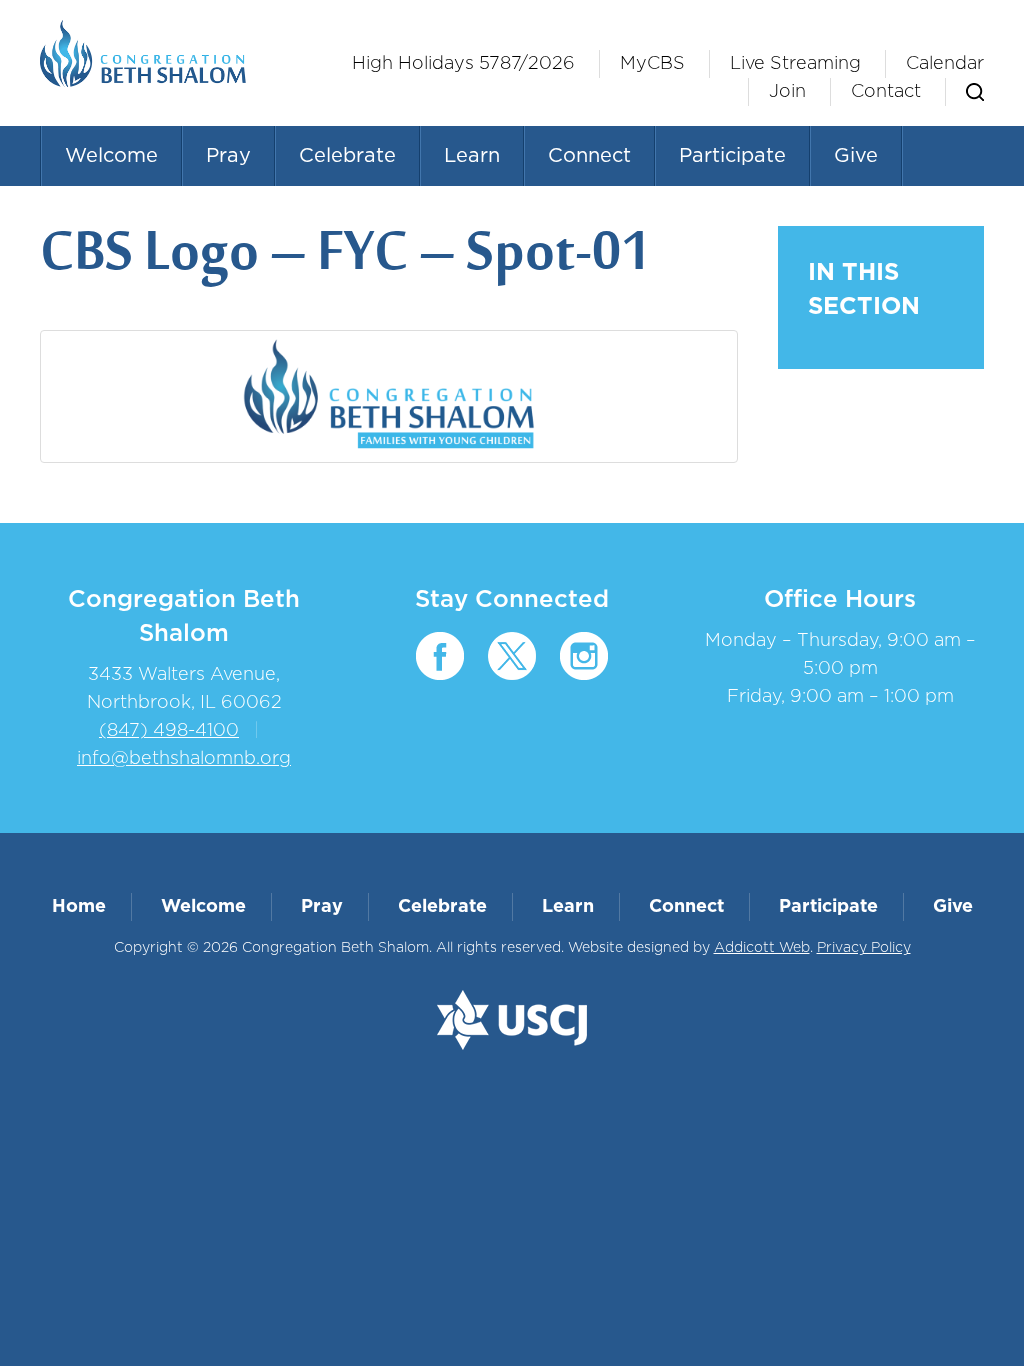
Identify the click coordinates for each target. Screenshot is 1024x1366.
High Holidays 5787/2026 (463, 64)
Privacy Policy (864, 948)
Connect (589, 156)
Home (79, 907)
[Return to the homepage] (143, 53)
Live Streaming (795, 64)
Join (787, 92)
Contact (886, 92)
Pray (228, 156)
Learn (472, 156)
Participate (732, 156)
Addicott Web (762, 948)
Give (856, 156)
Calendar (945, 64)
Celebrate (347, 156)
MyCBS (652, 64)
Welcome (111, 156)
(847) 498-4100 (169, 731)
